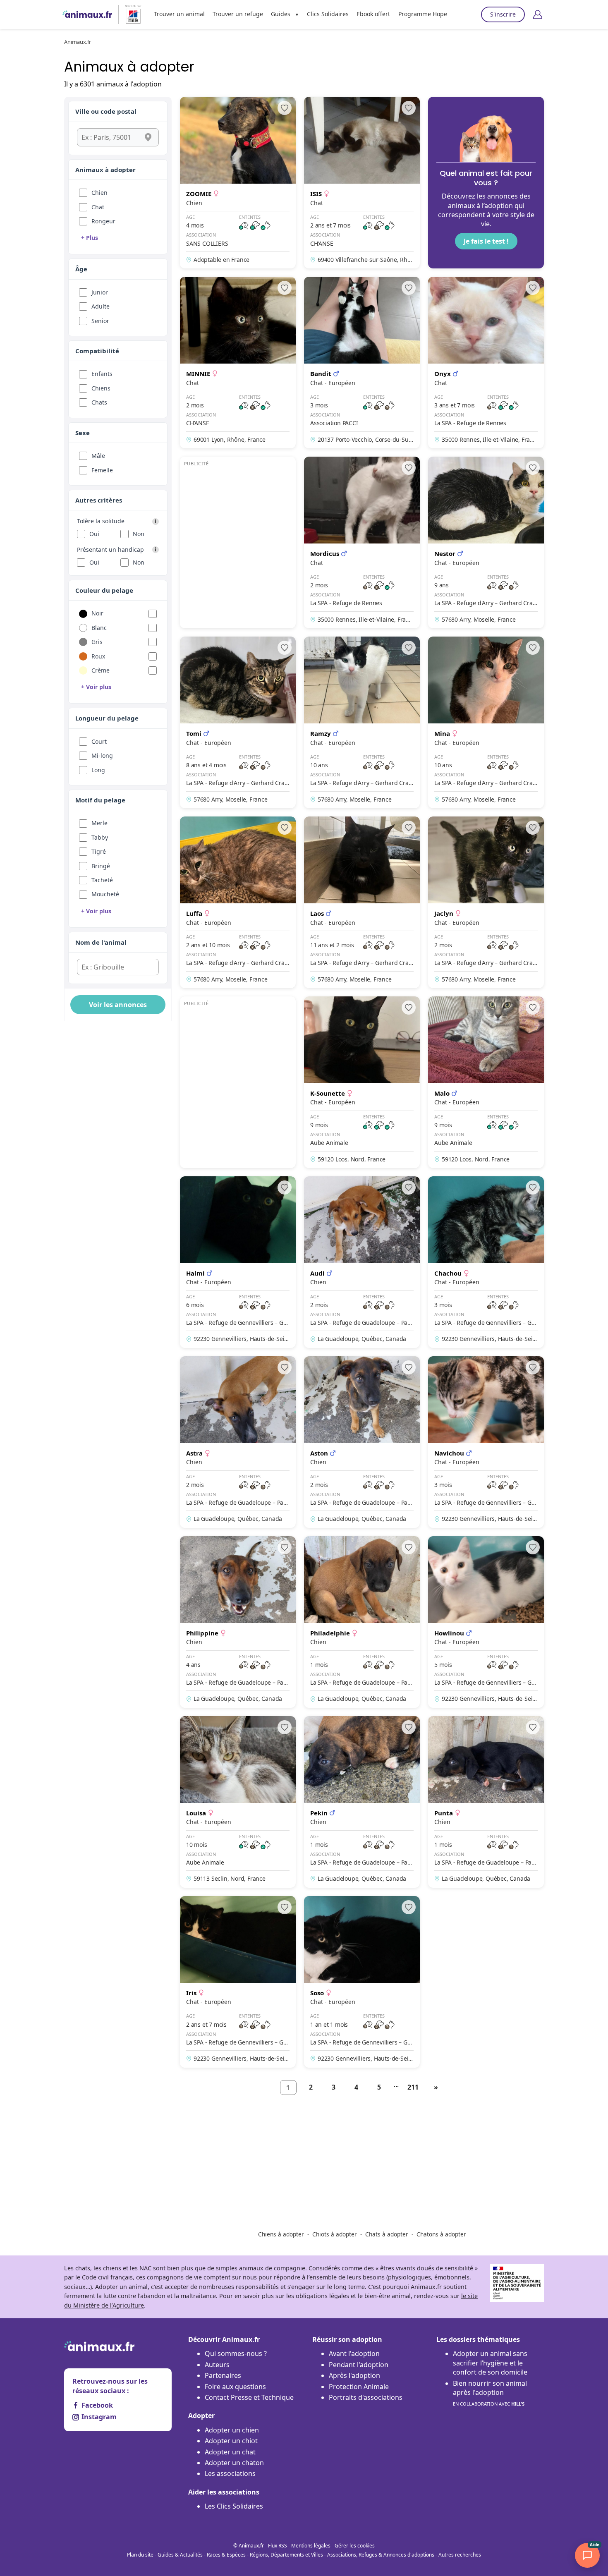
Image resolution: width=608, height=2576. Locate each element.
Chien (99, 193)
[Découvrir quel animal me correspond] (486, 183)
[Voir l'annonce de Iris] (238, 1982)
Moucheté (105, 894)
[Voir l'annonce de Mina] (486, 722)
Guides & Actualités (180, 2555)
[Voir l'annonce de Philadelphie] (362, 1622)
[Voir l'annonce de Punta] (486, 1802)
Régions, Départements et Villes (286, 2555)
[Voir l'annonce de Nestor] (486, 542)
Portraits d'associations (366, 2397)
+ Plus (90, 238)
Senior (100, 321)
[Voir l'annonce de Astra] (238, 1442)
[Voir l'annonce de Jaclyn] (486, 902)
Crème (101, 670)
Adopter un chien (232, 2430)
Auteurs (217, 2365)
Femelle (102, 470)
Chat (98, 207)
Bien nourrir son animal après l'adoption (490, 2393)
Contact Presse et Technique (249, 2397)
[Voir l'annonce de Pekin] (362, 1802)
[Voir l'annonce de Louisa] (238, 1802)
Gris (97, 642)
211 (413, 2087)
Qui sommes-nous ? (236, 2353)
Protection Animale (359, 2387)
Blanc (99, 628)
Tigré (99, 851)
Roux (98, 656)
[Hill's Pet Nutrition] (130, 14)
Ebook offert (373, 14)
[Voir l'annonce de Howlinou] (486, 1622)
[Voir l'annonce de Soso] (362, 1982)
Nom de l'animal (101, 942)
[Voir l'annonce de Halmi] (238, 1262)
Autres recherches (460, 2555)
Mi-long (102, 755)
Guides (281, 14)
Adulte (101, 306)
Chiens (101, 388)
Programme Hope (423, 14)
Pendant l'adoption (359, 2365)
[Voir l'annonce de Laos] (362, 902)
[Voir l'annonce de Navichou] (486, 1442)
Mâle (98, 456)
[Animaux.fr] (87, 14)
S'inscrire (503, 14)
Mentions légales (311, 2546)
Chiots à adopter (335, 2234)
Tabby (100, 837)
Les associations (230, 2473)
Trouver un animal (179, 14)
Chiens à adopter (281, 2234)
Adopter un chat (230, 2452)
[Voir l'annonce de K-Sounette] (362, 1082)
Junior (100, 292)
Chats (99, 402)
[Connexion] (538, 14)
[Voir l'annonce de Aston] (362, 1442)
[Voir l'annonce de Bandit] (362, 363)
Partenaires (223, 2375)
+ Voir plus (96, 687)
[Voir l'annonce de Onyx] (486, 363)
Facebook (97, 2405)
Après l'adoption (354, 2375)
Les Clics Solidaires (234, 2506)
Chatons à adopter (441, 2234)
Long (98, 770)
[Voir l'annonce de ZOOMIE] (238, 183)
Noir (97, 613)
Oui (94, 534)
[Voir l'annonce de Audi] (362, 1262)
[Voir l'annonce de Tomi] (238, 722)
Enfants (102, 374)
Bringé (101, 866)
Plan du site (140, 2555)
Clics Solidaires (328, 14)
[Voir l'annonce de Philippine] (238, 1622)
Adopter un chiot (231, 2441)
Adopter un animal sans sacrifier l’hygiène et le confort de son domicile (490, 2363)
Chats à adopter (387, 2234)
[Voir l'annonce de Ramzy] (362, 722)
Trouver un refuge (238, 14)
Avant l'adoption (354, 2353)
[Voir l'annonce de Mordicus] (362, 542)
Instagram (99, 2417)
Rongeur (103, 221)
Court (99, 741)
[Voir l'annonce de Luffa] (238, 902)
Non (139, 534)
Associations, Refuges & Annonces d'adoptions (381, 2555)
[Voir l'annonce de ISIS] (362, 183)
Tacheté (102, 880)
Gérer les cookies (355, 2546)
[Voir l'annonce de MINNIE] (238, 363)
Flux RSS (278, 2546)
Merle (99, 823)
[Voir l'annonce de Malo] (486, 1082)
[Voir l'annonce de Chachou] (486, 1262)
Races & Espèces (226, 2555)
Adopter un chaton (234, 2463)
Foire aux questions (235, 2387)
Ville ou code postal (106, 111)
